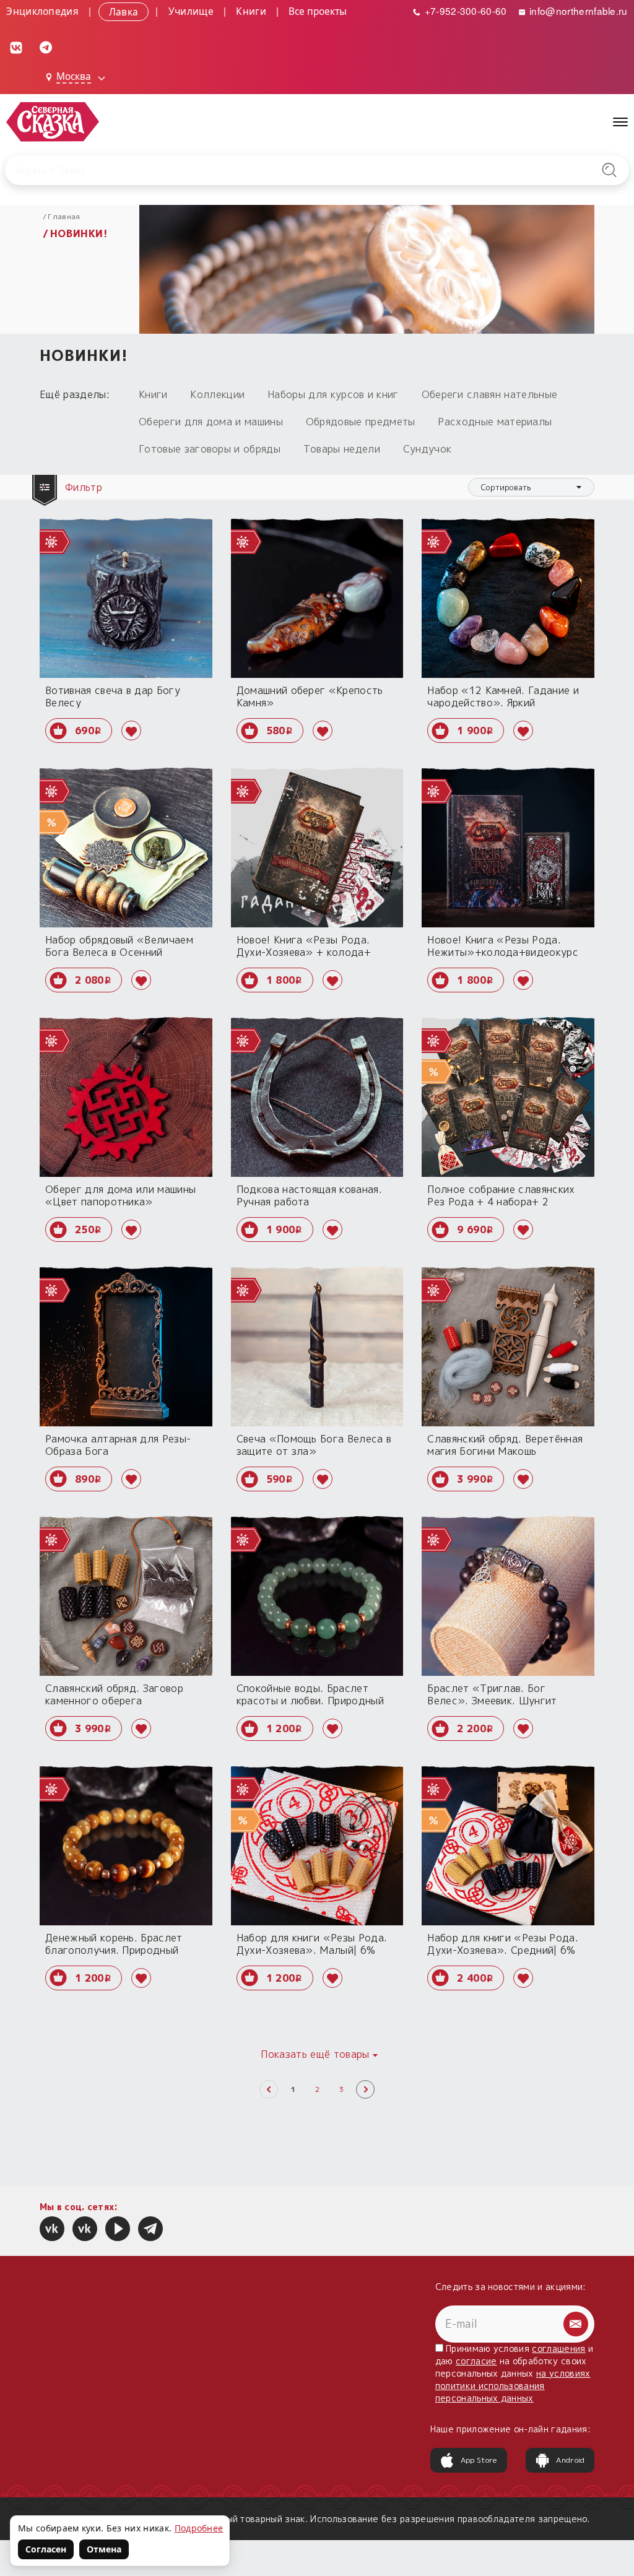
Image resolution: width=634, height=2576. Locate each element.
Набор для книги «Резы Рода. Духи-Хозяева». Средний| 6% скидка (503, 1950)
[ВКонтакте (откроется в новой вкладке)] (16, 46)
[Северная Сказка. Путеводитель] (85, 2229)
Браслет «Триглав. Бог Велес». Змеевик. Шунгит (492, 1694)
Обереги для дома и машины (211, 422)
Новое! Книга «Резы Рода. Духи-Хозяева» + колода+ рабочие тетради (304, 952)
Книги (251, 11)
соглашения (558, 2348)
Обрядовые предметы (361, 422)
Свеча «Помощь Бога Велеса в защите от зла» (314, 1445)
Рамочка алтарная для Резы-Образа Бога (118, 1445)
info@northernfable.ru (577, 11)
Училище (191, 11)
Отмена (104, 2549)
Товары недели (342, 449)
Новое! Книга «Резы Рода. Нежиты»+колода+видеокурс (503, 946)
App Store (479, 2460)
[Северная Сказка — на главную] (53, 122)
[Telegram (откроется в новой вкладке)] (46, 46)
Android (570, 2460)
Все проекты (318, 11)
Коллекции (217, 394)
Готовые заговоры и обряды (210, 449)
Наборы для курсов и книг (333, 394)
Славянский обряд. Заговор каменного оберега (114, 1694)
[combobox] (531, 487)
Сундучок (428, 449)
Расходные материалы (495, 422)
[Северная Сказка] (52, 2229)
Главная (64, 216)
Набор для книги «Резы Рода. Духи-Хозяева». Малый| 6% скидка (312, 1950)
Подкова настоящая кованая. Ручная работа (309, 1195)
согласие (476, 2361)
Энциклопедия (42, 11)
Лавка (124, 11)
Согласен (46, 2549)
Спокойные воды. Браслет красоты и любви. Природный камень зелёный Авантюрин (310, 1701)
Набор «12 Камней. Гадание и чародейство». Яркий (503, 696)
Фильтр (85, 487)
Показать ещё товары (315, 2054)
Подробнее (199, 2528)
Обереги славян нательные (490, 394)
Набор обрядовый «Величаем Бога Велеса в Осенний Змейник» (119, 952)
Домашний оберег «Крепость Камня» (310, 696)
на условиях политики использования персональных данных (513, 2386)
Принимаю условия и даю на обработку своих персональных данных (515, 2373)
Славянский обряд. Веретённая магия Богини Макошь (505, 1445)
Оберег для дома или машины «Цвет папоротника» (120, 1195)
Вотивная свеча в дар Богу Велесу (113, 696)
